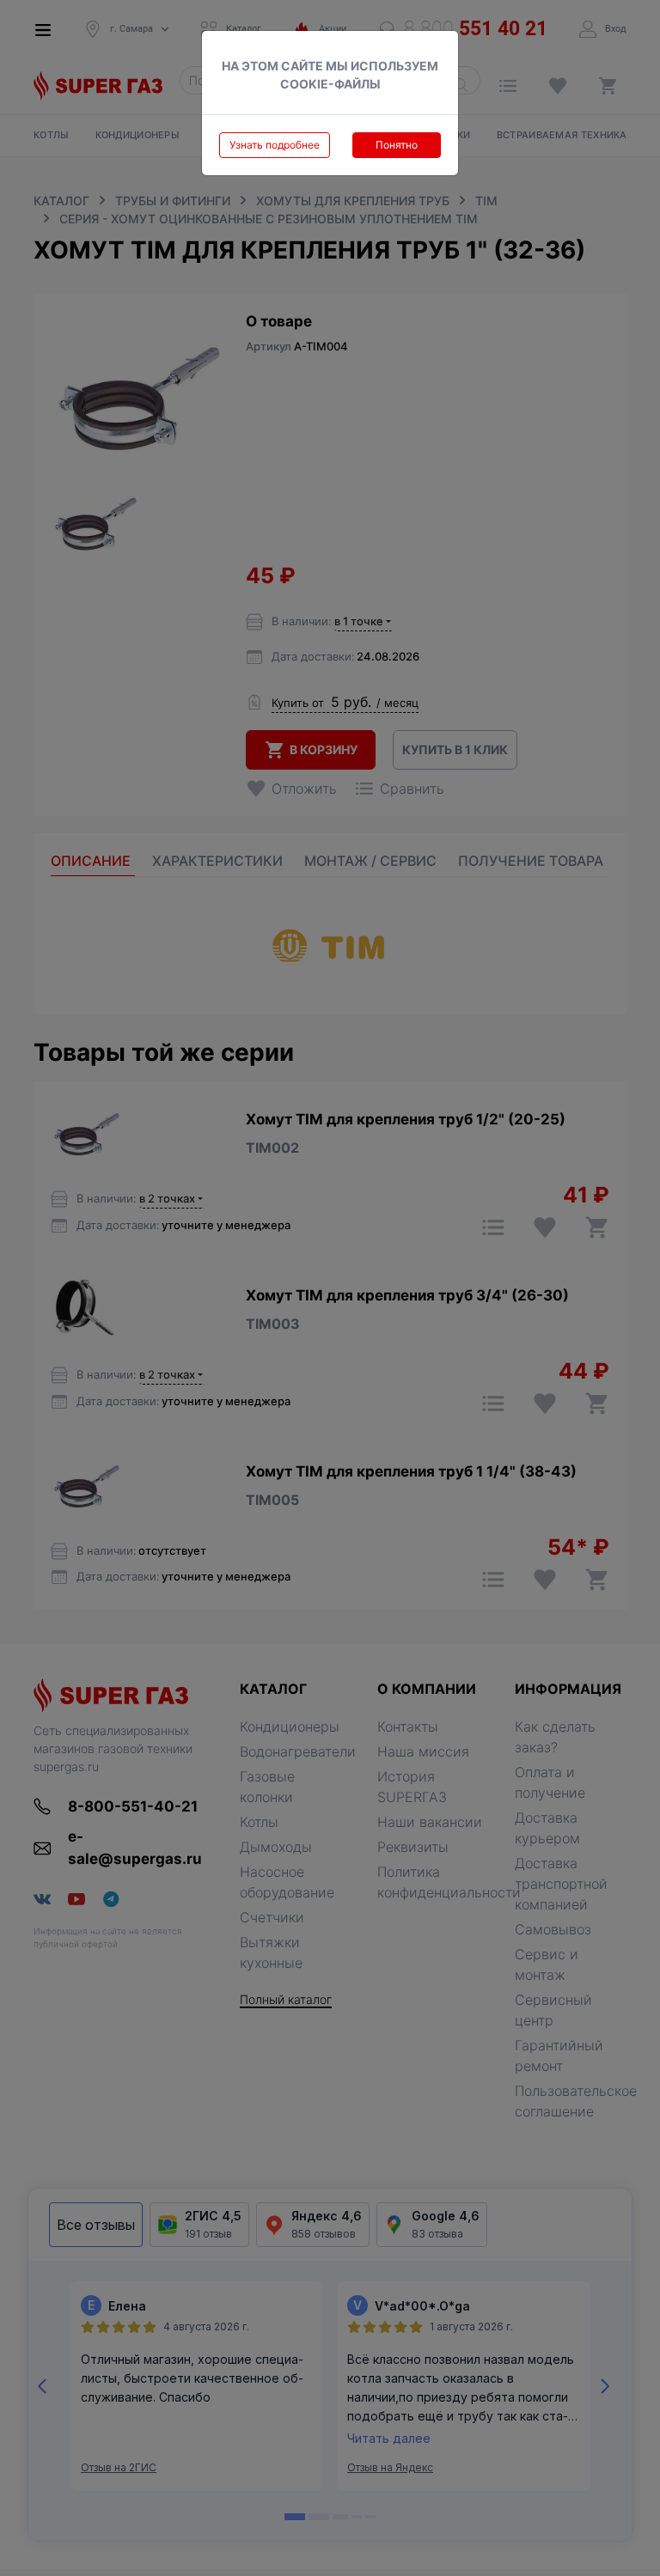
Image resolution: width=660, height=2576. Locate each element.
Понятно (397, 145)
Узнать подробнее (275, 145)
